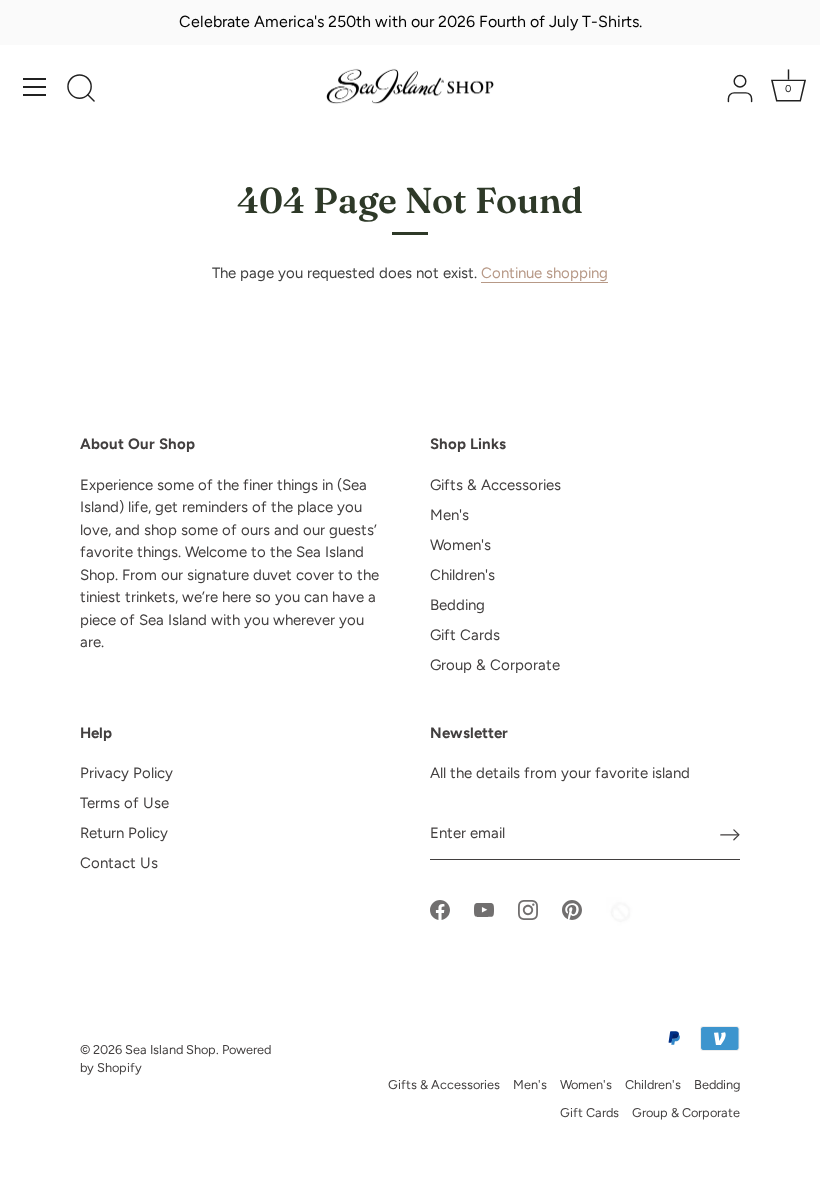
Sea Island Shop (170, 1049)
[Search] (81, 90)
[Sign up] (730, 834)
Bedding (457, 605)
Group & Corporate (495, 665)
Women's (460, 545)
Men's (449, 515)
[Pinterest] (572, 908)
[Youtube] (484, 908)
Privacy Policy (126, 773)
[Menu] (35, 87)
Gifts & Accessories (495, 485)
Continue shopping (544, 273)
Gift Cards (465, 635)
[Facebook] (440, 908)
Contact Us (119, 863)
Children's (462, 575)
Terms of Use (124, 803)
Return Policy (124, 833)
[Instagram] (528, 908)
